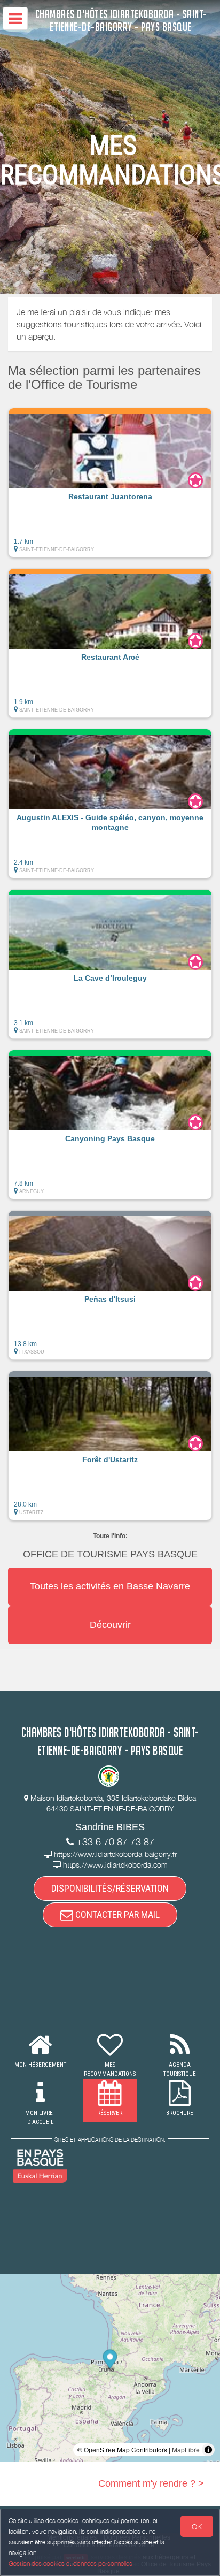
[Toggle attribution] (208, 2450)
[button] (110, 483)
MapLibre (186, 2449)
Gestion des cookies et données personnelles (70, 2563)
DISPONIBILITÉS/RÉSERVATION (110, 1888)
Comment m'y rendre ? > (151, 2483)
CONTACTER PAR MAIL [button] (116, 1914)
